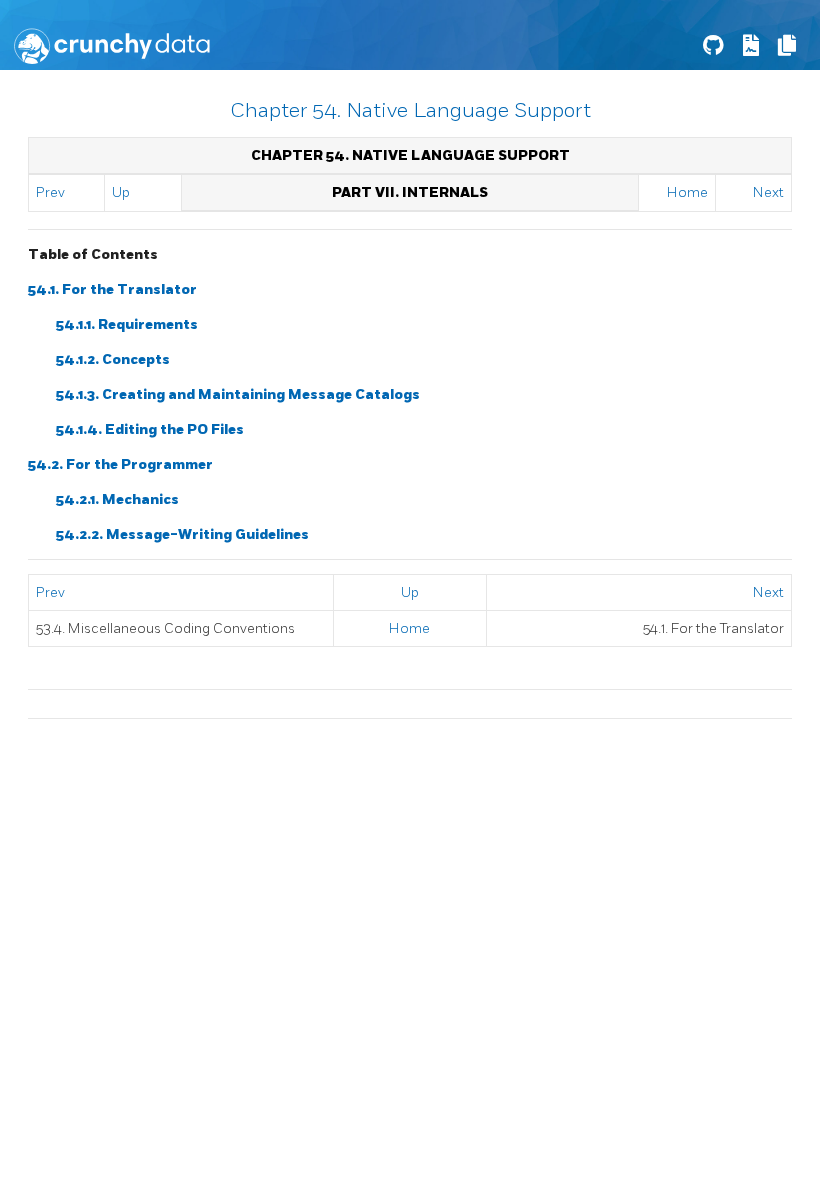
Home (687, 192)
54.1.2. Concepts (113, 359)
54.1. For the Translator (112, 289)
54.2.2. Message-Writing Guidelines (182, 534)
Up (121, 192)
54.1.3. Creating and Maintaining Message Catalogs (238, 394)
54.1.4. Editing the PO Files (150, 429)
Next (768, 192)
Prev (50, 192)
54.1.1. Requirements (127, 324)
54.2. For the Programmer (120, 464)
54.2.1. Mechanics (117, 499)
